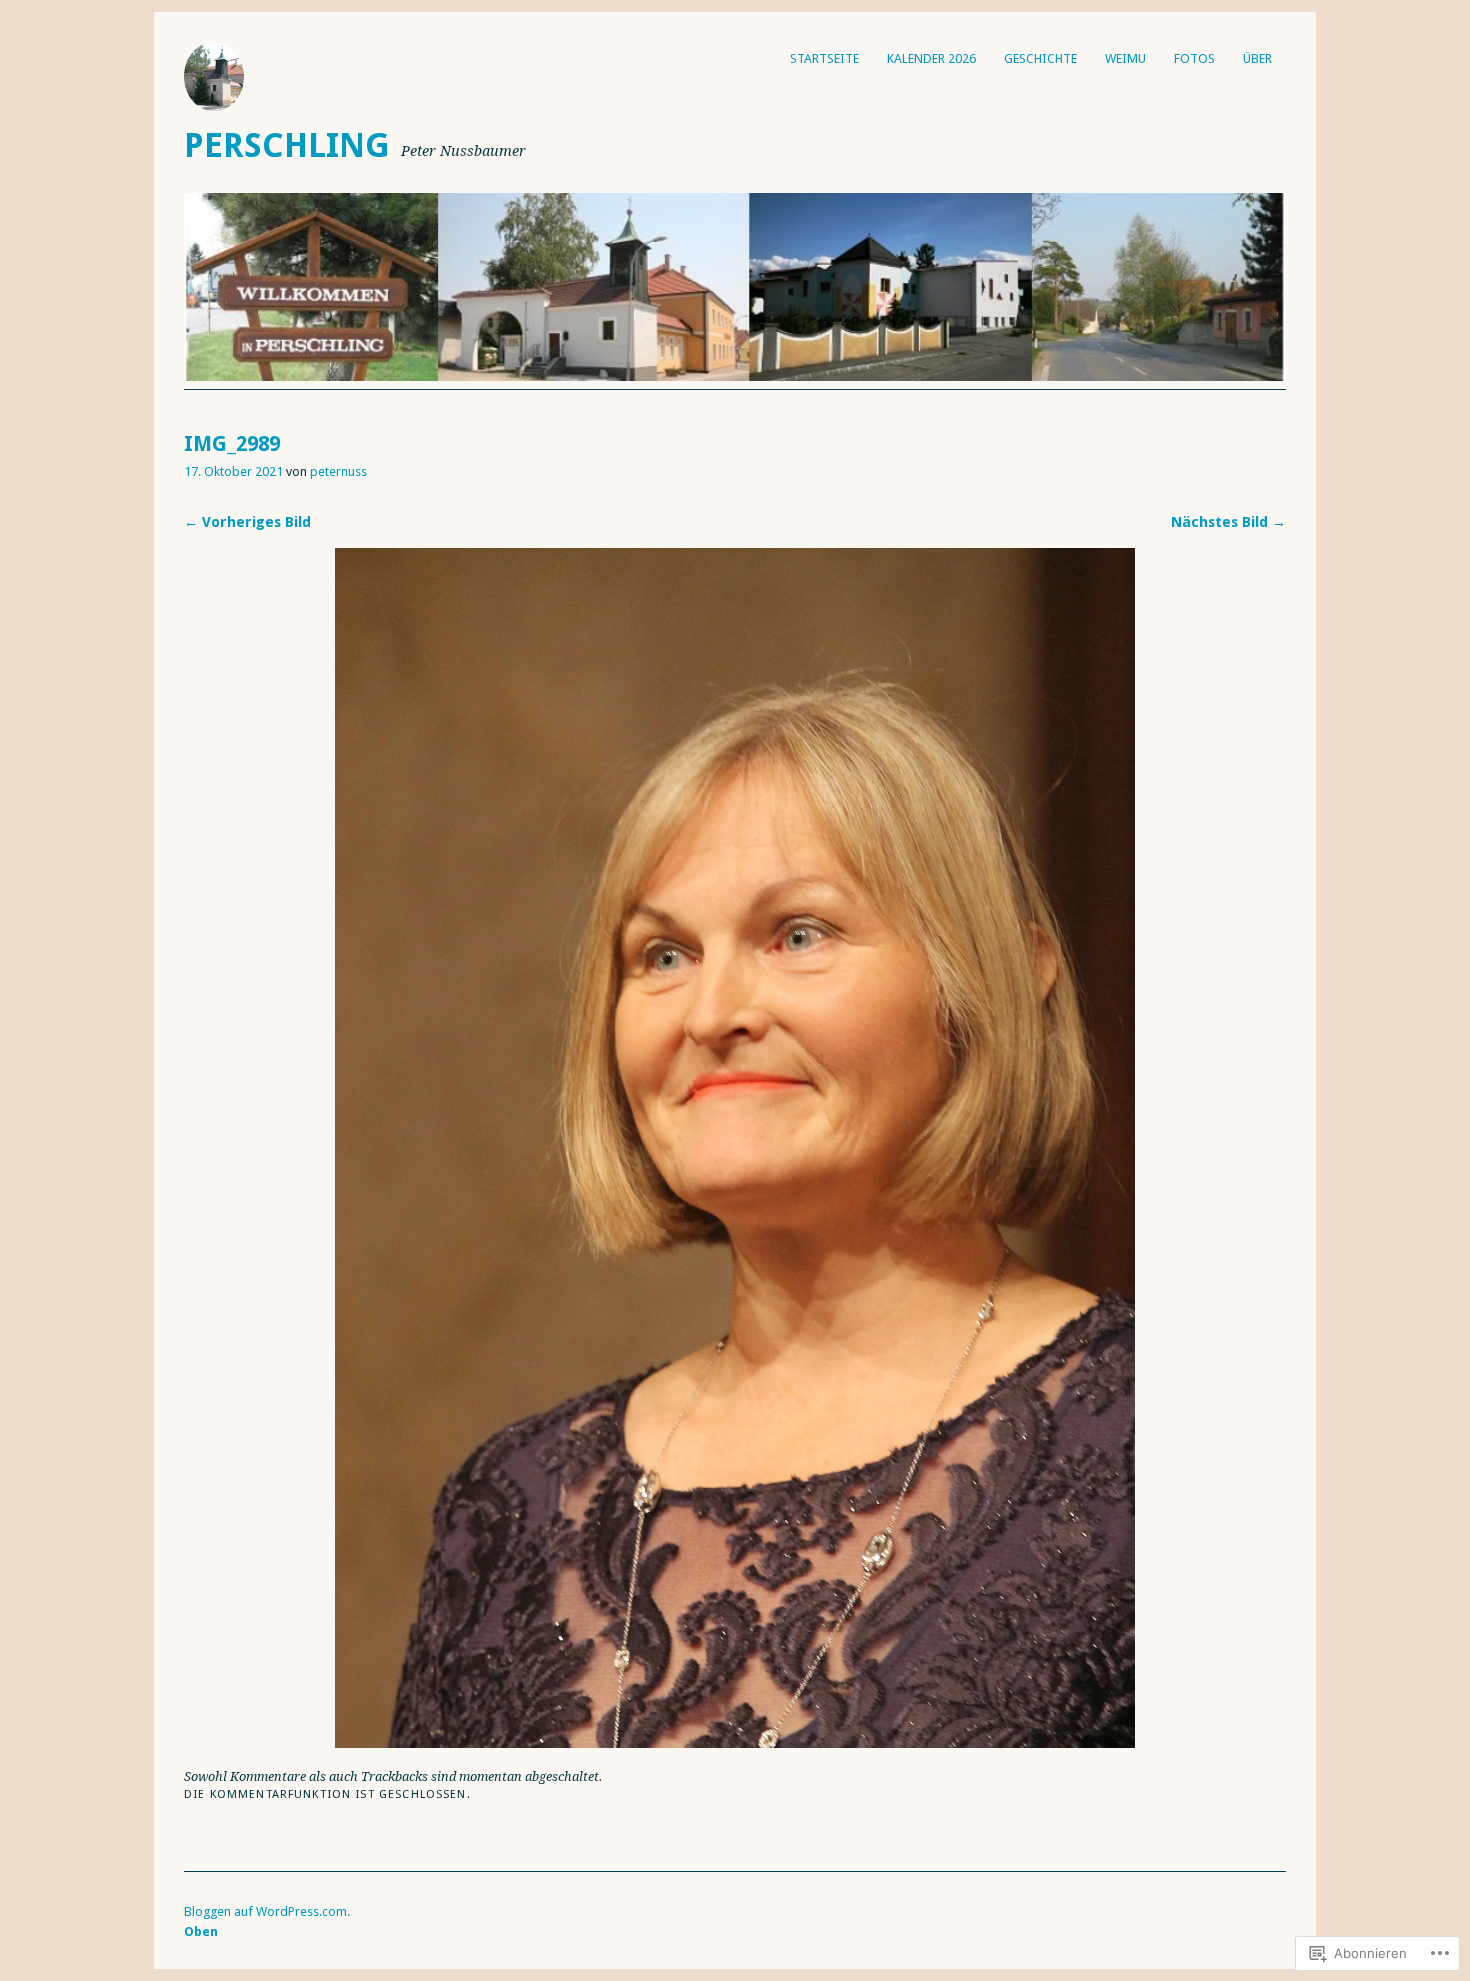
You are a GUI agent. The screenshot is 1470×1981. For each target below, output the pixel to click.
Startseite (824, 58)
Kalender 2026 (931, 58)
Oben (201, 1931)
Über (1257, 58)
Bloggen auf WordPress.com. (267, 1911)
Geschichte (1040, 58)
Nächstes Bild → (1228, 522)
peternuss (338, 471)
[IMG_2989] (735, 1742)
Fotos (1194, 58)
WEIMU (1125, 58)
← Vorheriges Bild (247, 522)
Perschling (287, 145)
